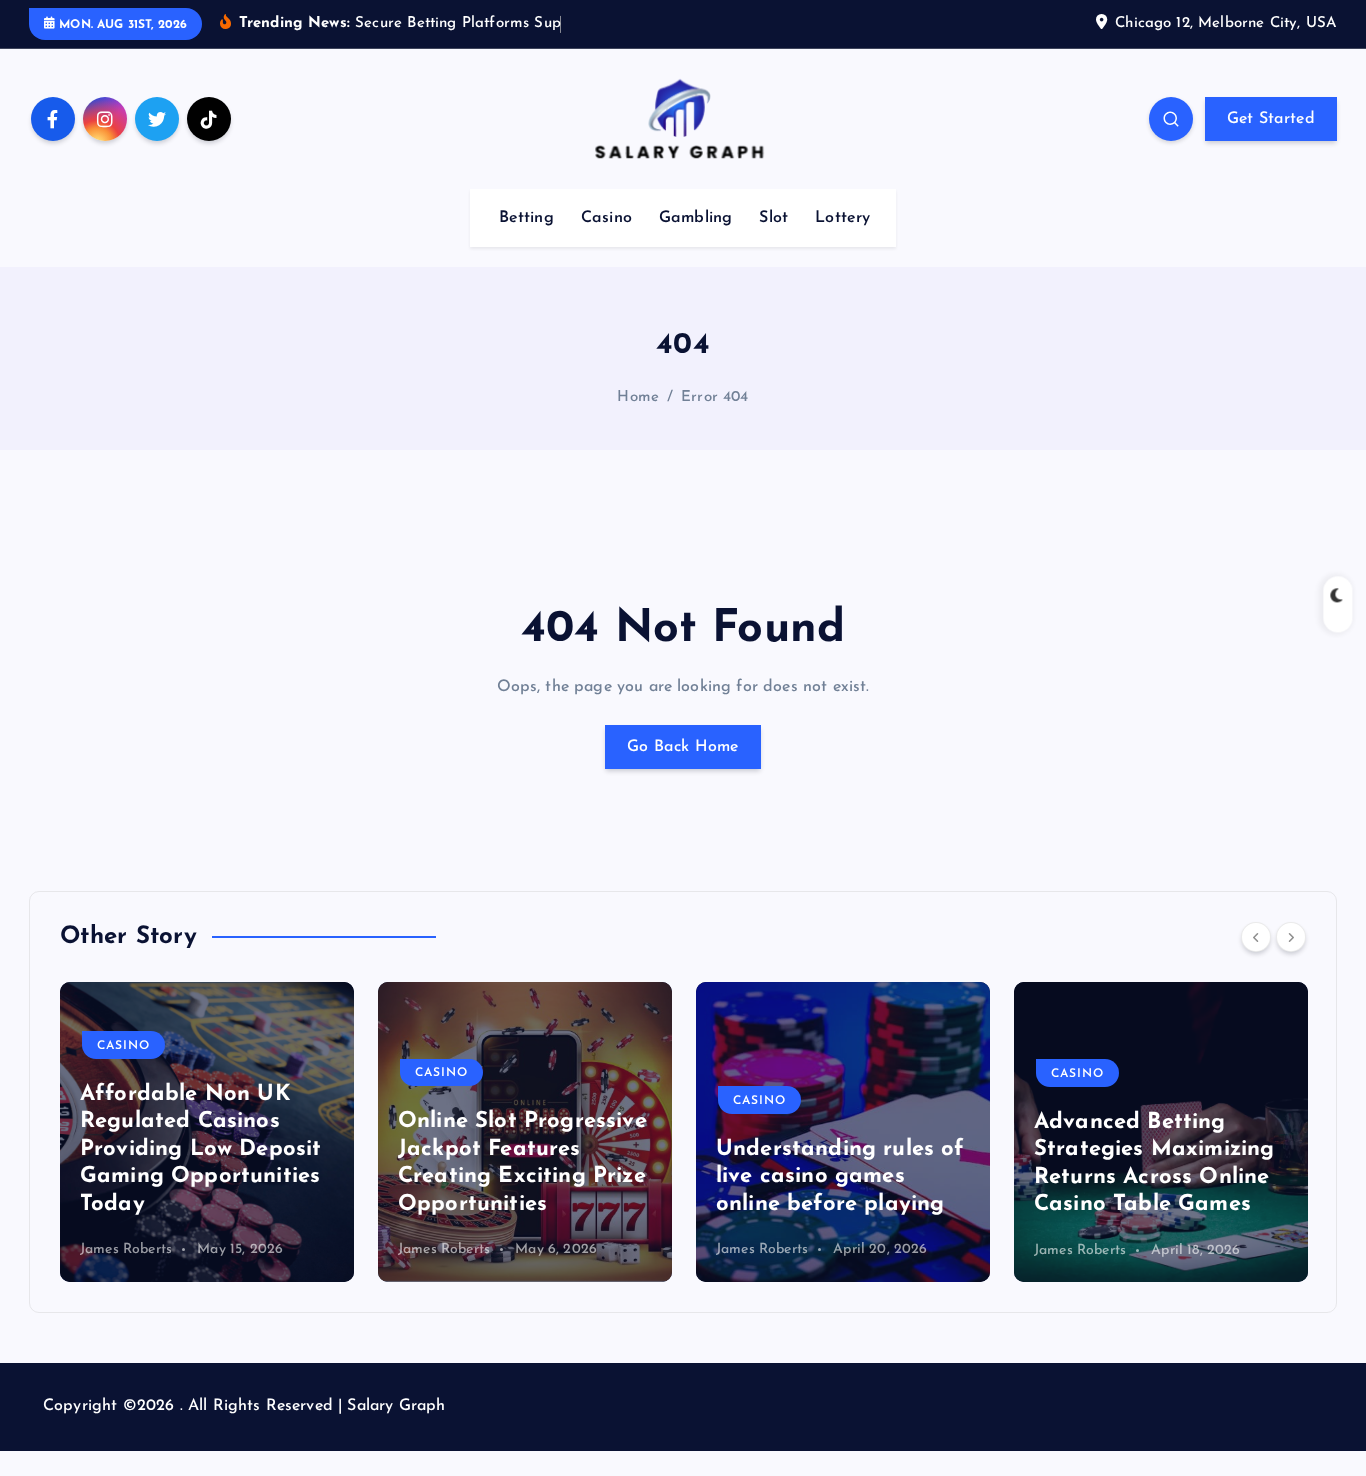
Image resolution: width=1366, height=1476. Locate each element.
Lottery (842, 218)
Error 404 (714, 397)
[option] (207, 1132)
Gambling (695, 218)
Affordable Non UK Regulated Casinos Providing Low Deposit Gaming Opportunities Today (200, 1149)
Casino (606, 218)
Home (638, 397)
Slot (773, 218)
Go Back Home (683, 747)
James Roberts (126, 1250)
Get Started (1271, 119)
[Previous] (1256, 937)
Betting (526, 218)
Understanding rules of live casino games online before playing (840, 1177)
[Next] (1291, 937)
